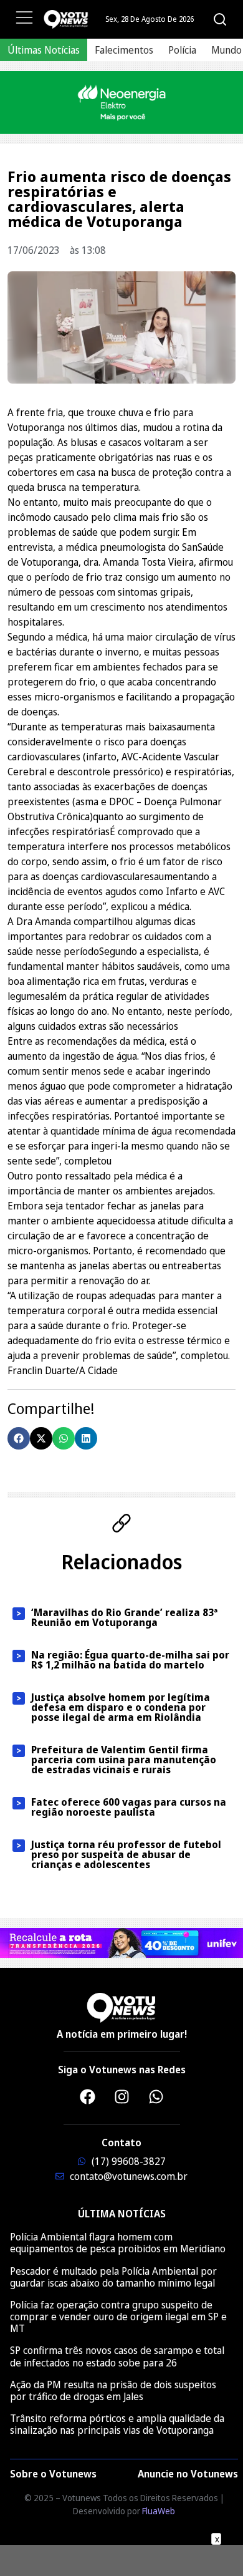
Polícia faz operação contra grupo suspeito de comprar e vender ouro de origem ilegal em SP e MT (118, 2317)
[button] (19, 1438)
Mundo (226, 50)
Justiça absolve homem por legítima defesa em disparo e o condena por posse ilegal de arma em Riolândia (121, 1707)
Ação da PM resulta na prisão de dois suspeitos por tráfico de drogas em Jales (113, 2390)
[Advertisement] (121, 2560)
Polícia (182, 50)
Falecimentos (124, 50)
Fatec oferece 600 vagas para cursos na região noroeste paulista (129, 1807)
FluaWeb (159, 2511)
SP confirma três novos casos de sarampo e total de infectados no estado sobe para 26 (117, 2356)
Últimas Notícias (44, 50)
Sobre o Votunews (53, 2474)
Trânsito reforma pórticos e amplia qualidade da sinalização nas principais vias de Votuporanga (117, 2424)
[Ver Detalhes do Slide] (121, 103)
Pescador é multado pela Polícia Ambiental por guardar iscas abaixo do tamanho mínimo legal (113, 2277)
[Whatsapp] (156, 2096)
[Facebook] (87, 2096)
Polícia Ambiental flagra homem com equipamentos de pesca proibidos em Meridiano (118, 2243)
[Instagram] (121, 2096)
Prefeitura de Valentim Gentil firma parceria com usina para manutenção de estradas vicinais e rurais (124, 1760)
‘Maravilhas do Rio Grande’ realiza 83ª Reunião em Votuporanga (124, 1617)
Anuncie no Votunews (188, 2474)
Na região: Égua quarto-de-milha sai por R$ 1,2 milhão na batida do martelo (130, 1660)
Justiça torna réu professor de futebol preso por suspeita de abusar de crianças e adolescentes (126, 1854)
